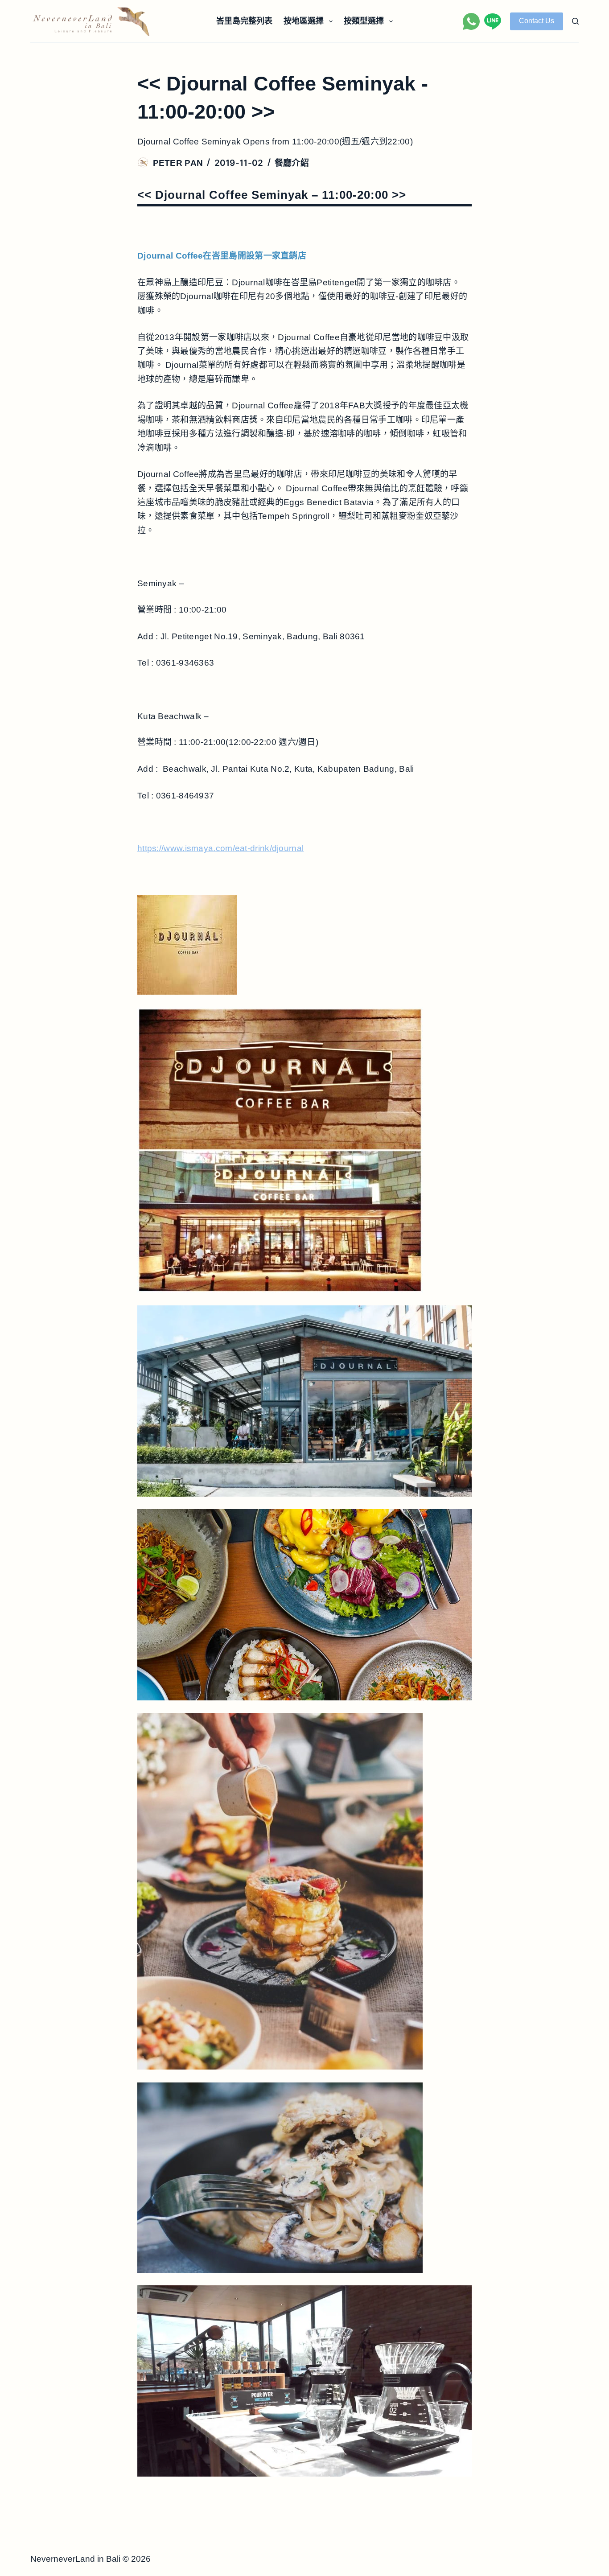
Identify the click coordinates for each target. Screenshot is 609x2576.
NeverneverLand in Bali (75, 2559)
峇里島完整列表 (244, 21)
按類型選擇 (364, 21)
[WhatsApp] (471, 21)
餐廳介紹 (292, 163)
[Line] (493, 21)
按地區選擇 (304, 21)
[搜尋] (575, 21)
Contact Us (537, 21)
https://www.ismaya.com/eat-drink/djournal (220, 848)
